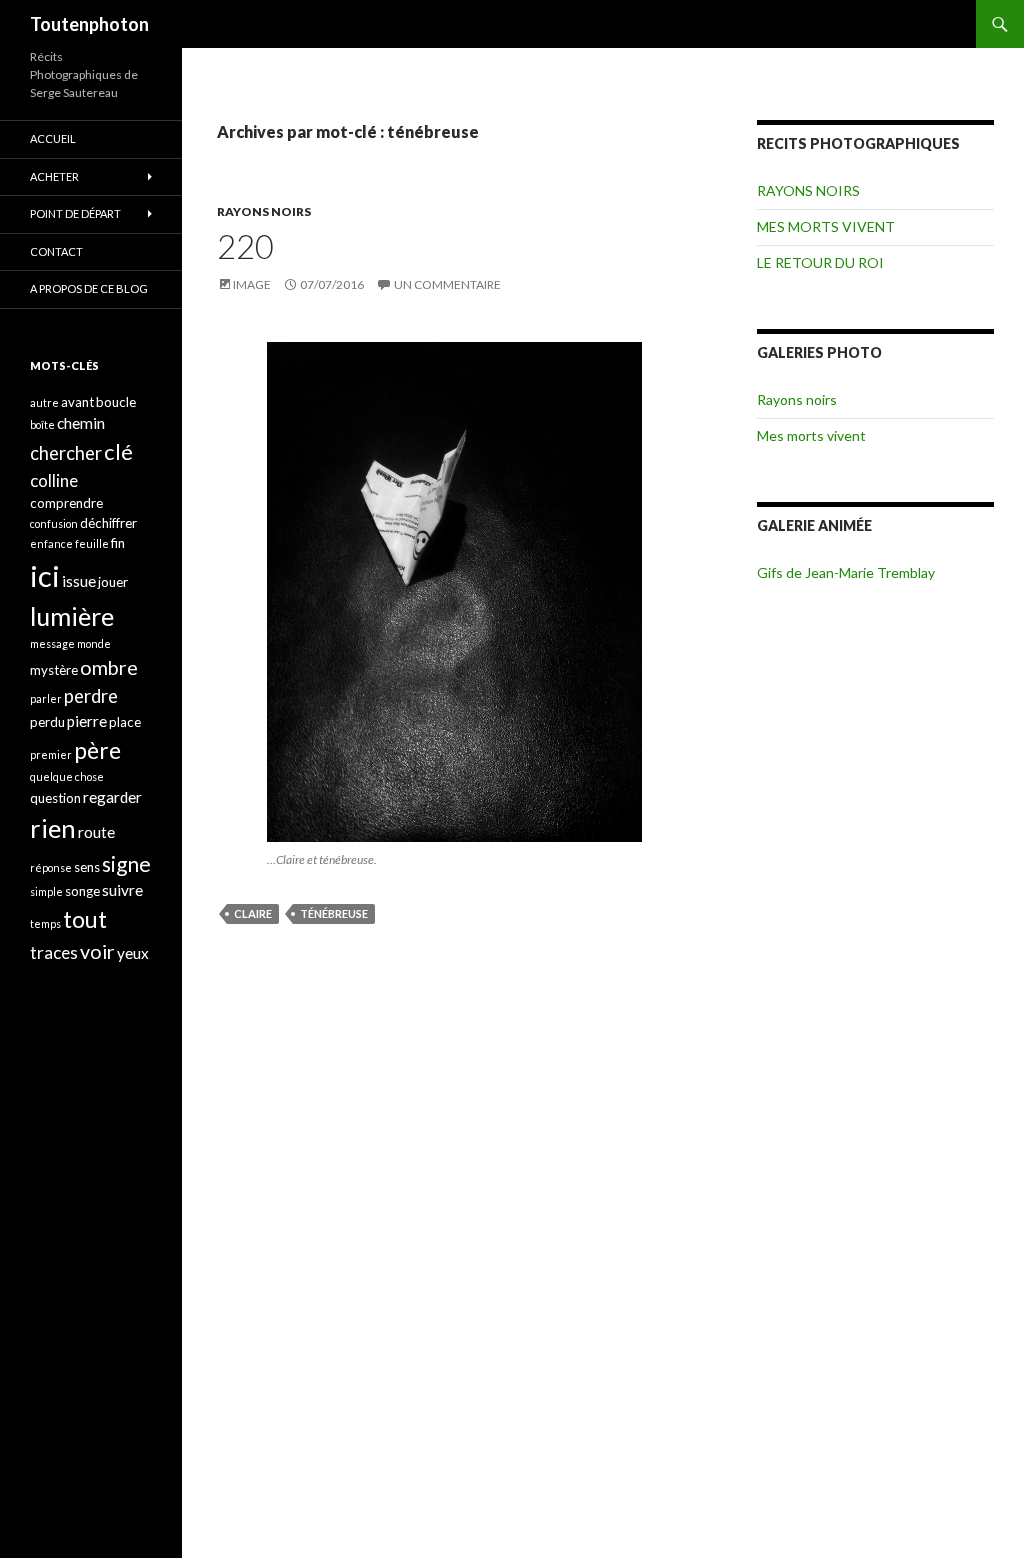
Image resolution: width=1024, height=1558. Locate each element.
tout (85, 919)
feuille (92, 543)
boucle (116, 402)
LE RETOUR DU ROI (820, 262)
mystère (54, 670)
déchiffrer (108, 523)
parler (46, 698)
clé (118, 451)
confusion (54, 523)
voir (97, 951)
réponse (51, 867)
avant (77, 402)
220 (245, 246)
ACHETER (54, 176)
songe (82, 891)
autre (44, 402)
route (96, 832)
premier (51, 754)
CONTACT (56, 251)
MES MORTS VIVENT (826, 226)
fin (118, 543)
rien (53, 828)
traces (54, 952)
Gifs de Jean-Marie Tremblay (846, 572)
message (52, 643)
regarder (112, 797)
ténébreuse (334, 913)
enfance (51, 543)
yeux (133, 953)
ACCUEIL (53, 138)
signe (126, 863)
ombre (109, 667)
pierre (87, 721)
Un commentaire (447, 284)
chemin (81, 423)
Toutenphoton (89, 24)
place (125, 722)
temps (45, 923)
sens (87, 867)
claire (253, 913)
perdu (47, 722)
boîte (42, 424)
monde (94, 643)
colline (54, 480)
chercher (66, 453)
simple (46, 891)
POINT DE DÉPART (75, 213)
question (55, 798)
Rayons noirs (797, 399)
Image (252, 284)
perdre (91, 696)
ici (45, 575)
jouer (113, 582)
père (97, 750)
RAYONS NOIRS (264, 211)
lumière (72, 616)
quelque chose (67, 776)
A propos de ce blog (89, 288)
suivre (122, 890)
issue (79, 581)
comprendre (66, 503)
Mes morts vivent (811, 435)
